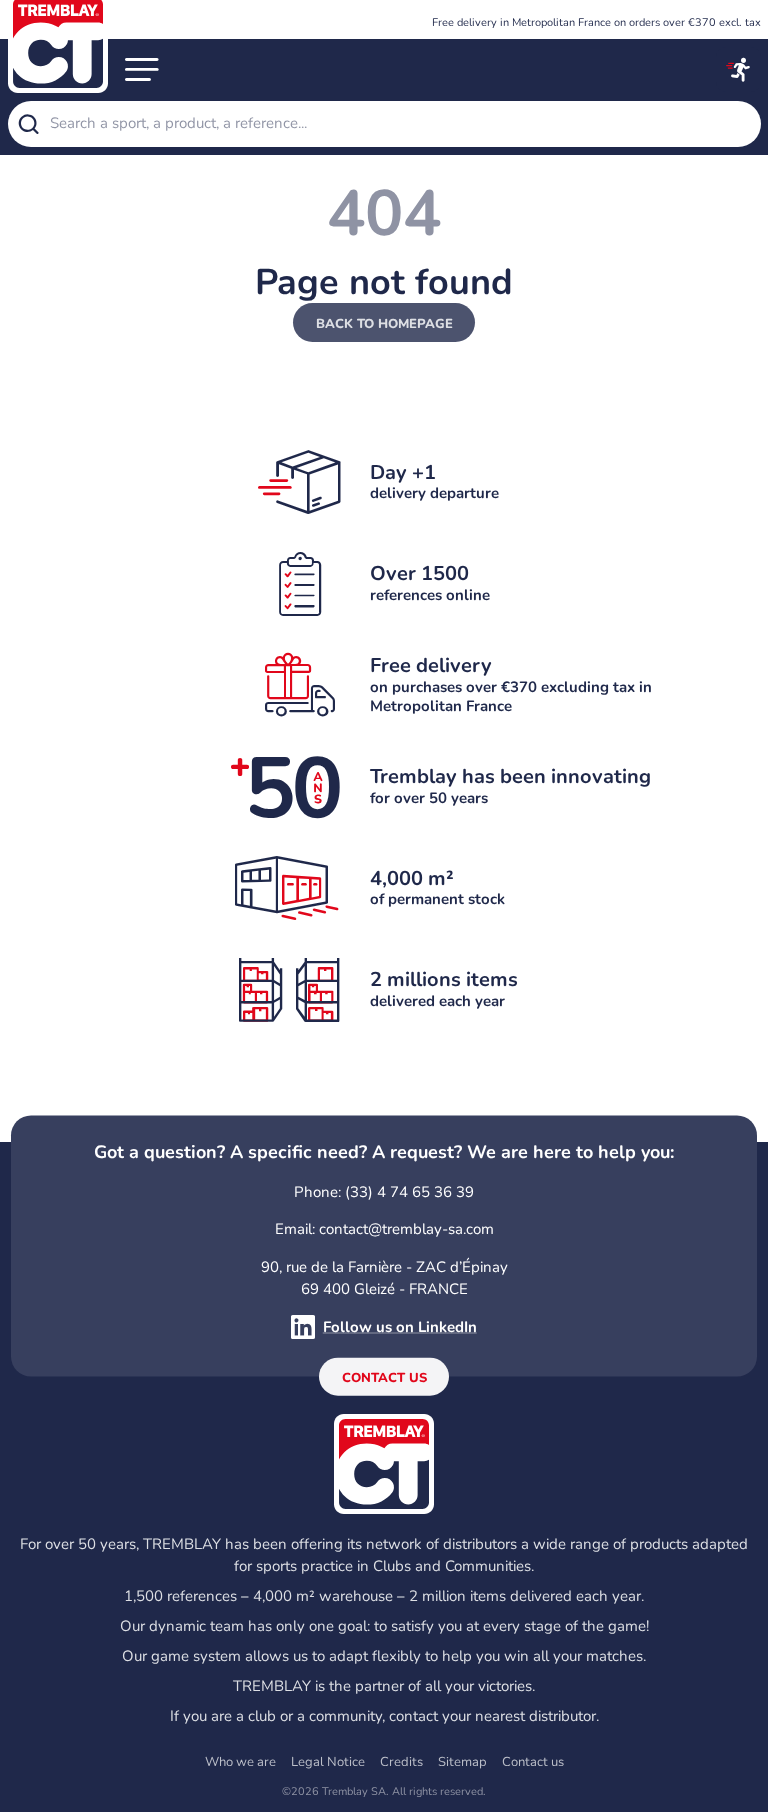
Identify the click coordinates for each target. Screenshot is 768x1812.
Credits (401, 1762)
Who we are (240, 1762)
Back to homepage (384, 324)
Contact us (384, 1378)
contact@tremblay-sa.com (406, 1229)
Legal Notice (328, 1762)
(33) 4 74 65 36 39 (409, 1191)
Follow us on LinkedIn (400, 1327)
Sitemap (462, 1762)
